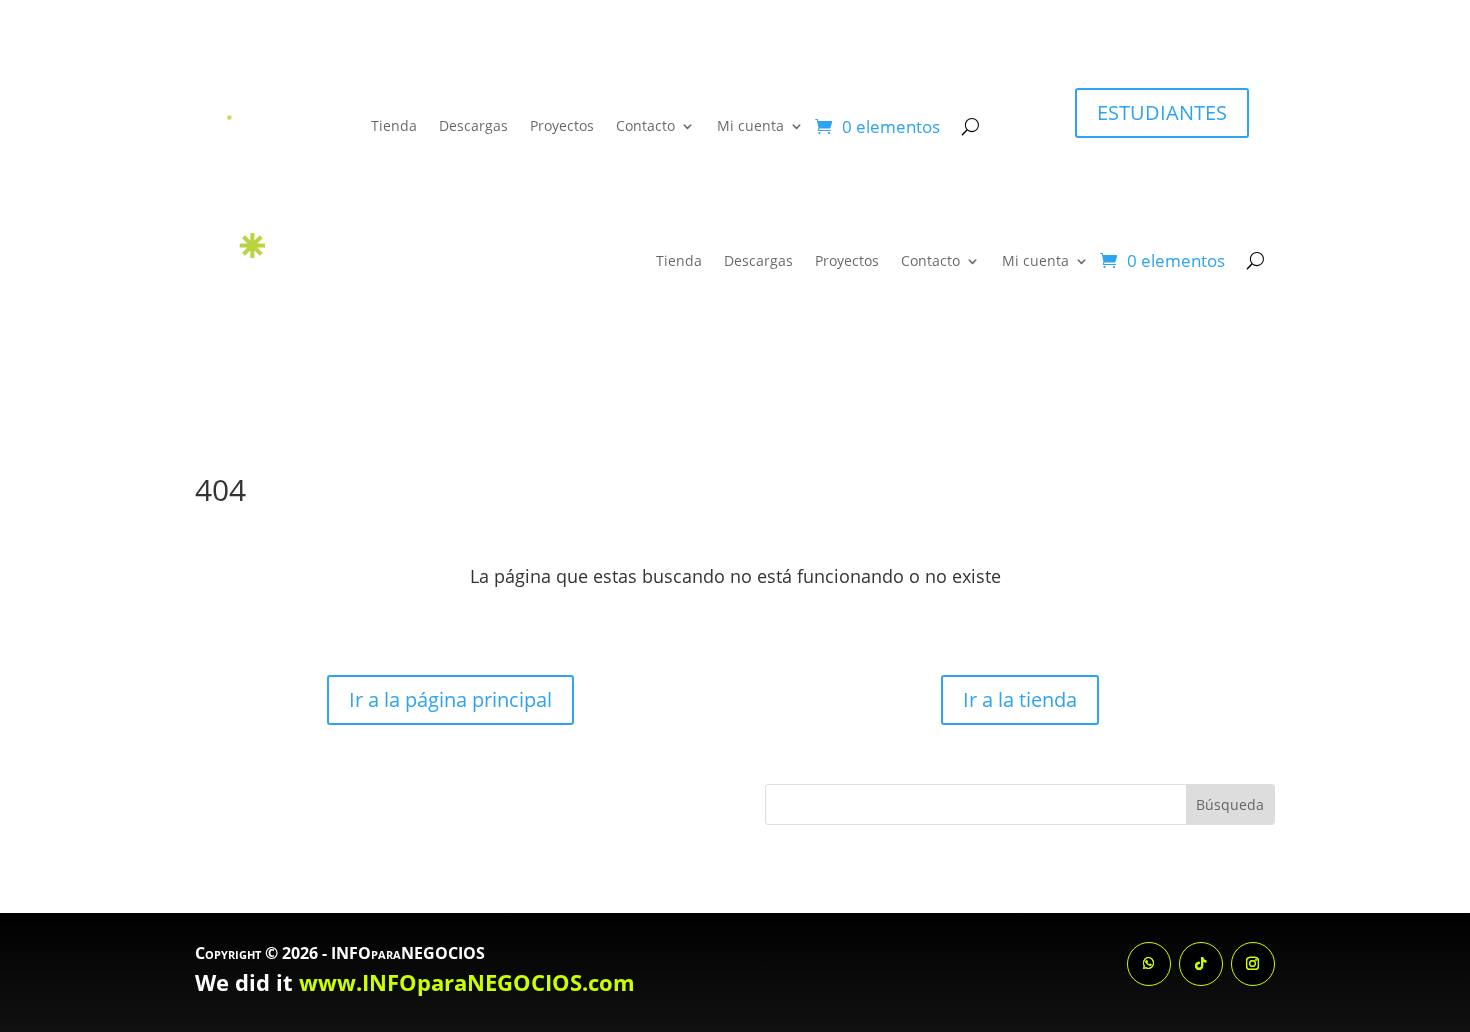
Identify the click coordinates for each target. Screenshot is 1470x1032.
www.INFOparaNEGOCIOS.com (467, 982)
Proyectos (562, 125)
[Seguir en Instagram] (1253, 964)
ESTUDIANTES (1162, 112)
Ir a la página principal (450, 699)
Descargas (473, 125)
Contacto (645, 125)
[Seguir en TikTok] (1201, 964)
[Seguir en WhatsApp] (1149, 964)
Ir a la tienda (1020, 699)
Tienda (394, 125)
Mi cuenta (750, 125)
